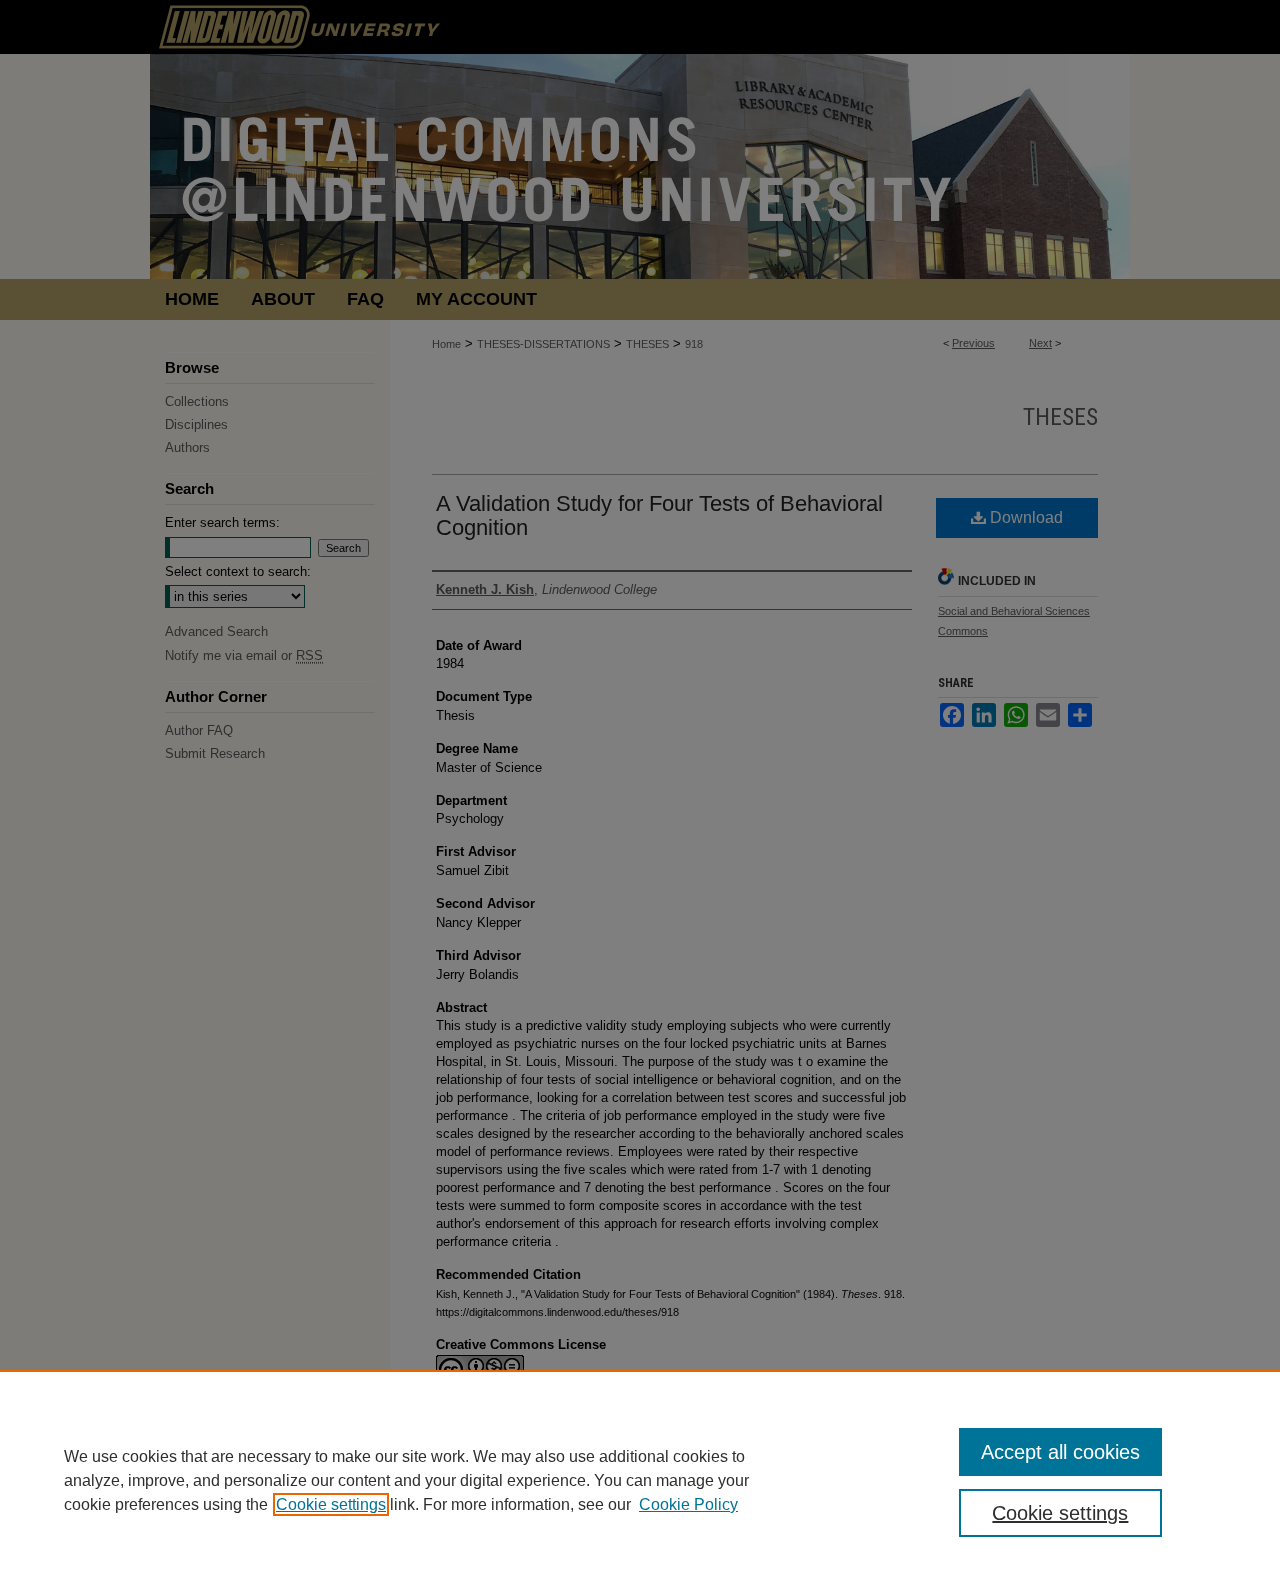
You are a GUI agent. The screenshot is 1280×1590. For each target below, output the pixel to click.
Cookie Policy (688, 1504)
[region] (640, 1480)
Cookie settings (331, 1504)
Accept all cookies (1060, 1452)
